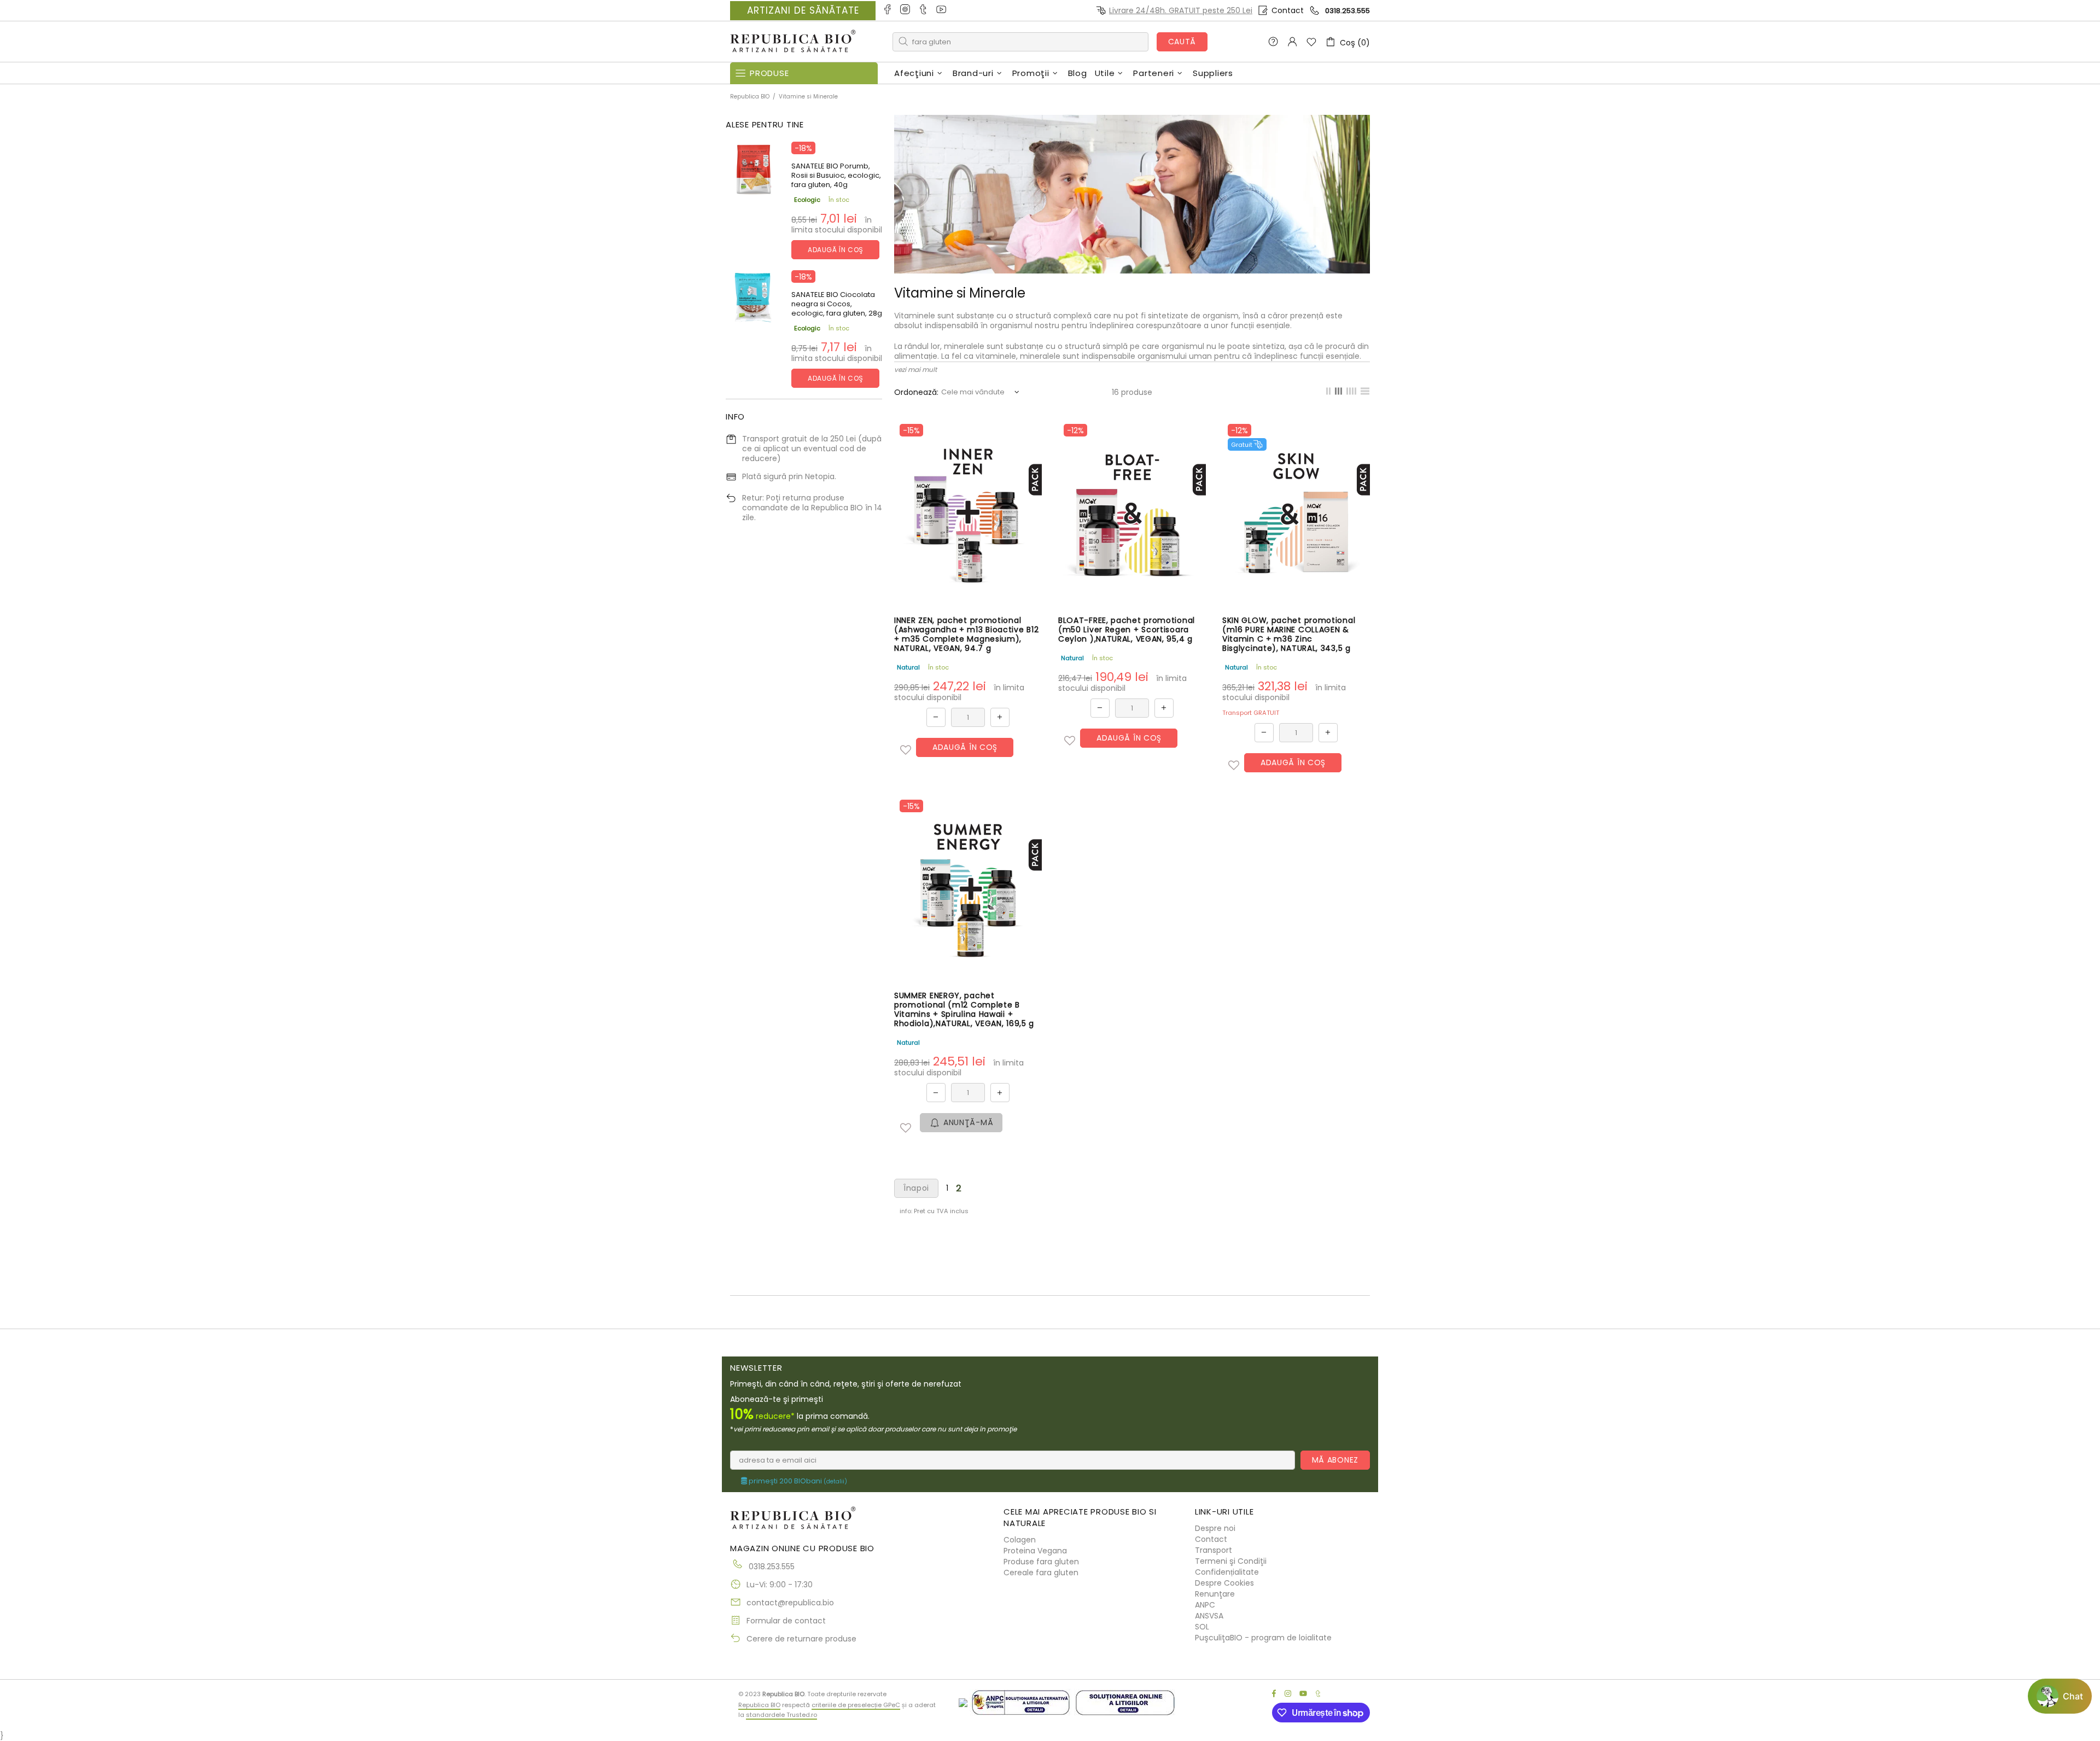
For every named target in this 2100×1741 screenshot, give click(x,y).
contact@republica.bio (790, 1603)
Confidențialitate (1227, 1572)
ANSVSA (1209, 1616)
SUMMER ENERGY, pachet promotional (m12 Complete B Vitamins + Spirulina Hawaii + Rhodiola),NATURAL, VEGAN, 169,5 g (964, 1010)
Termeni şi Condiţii (1231, 1561)
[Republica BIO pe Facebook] (888, 10)
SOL (1202, 1627)
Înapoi (916, 1188)
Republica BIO (793, 42)
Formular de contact (786, 1621)
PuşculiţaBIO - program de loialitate (1263, 1638)
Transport (1214, 1550)
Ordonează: (916, 392)
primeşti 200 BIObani (797, 1481)
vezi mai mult (915, 369)
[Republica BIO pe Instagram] (906, 10)
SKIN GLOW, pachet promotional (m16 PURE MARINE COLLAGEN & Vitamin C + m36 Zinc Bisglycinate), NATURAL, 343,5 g (1289, 634)
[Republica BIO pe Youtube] (942, 10)
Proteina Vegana (1035, 1551)
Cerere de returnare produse (801, 1639)
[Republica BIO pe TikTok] (924, 10)
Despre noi (1215, 1528)
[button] (906, 750)
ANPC (1205, 1605)
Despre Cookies (1224, 1583)
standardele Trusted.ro (781, 1715)
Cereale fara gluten (1041, 1573)
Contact (1288, 10)
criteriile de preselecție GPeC (856, 1705)
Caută (1182, 42)
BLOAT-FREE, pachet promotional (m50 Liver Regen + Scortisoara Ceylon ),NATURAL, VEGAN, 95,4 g (1127, 630)
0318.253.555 (1347, 11)
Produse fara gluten (1041, 1562)
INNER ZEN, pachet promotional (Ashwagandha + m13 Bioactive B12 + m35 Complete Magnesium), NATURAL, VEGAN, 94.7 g (966, 634)
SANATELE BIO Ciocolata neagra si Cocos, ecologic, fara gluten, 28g (837, 304)
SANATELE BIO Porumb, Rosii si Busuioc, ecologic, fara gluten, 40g (836, 175)
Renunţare (1215, 1594)
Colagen (1020, 1540)
